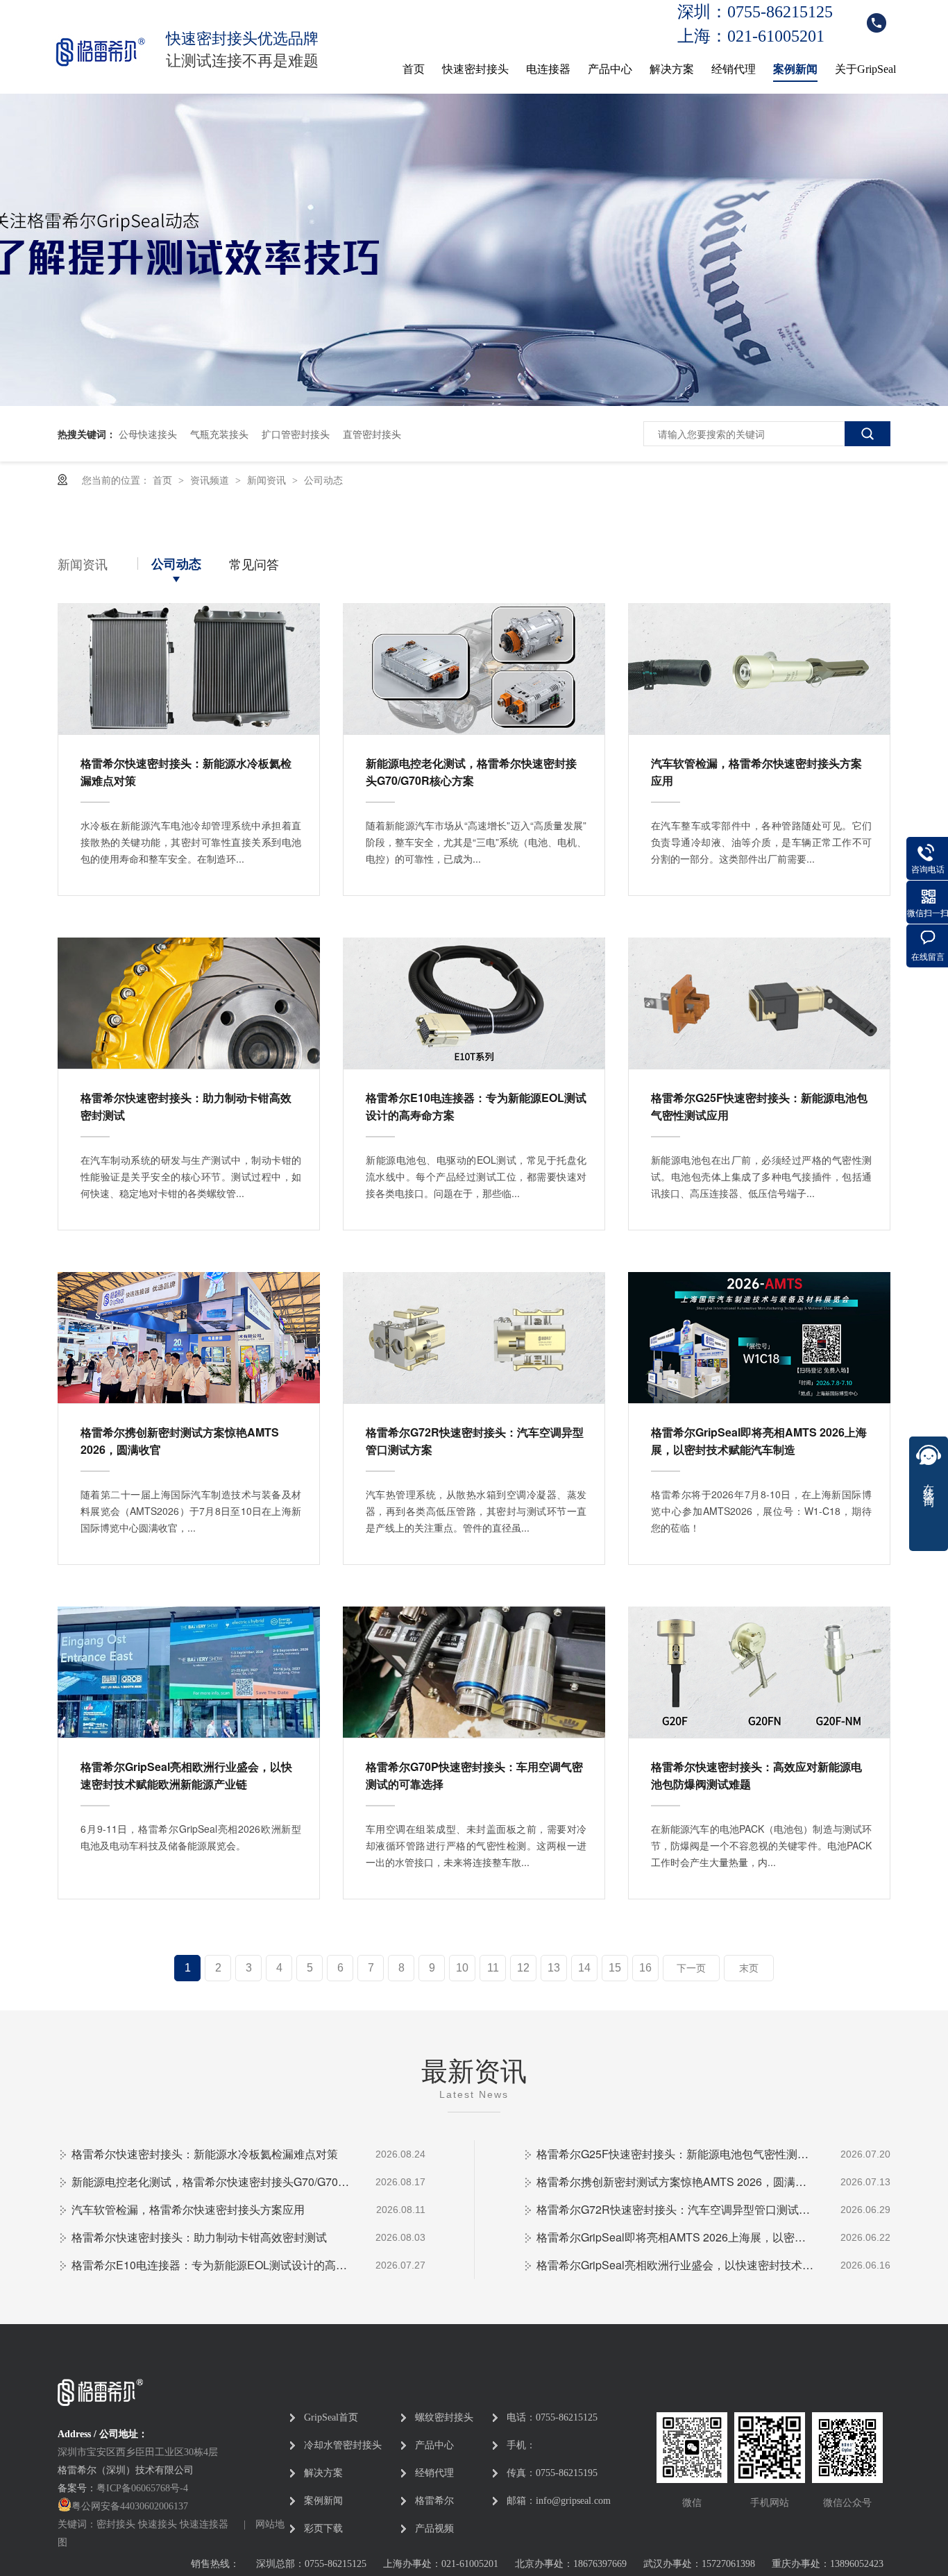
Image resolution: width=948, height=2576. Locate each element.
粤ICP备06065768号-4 (142, 2488)
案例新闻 (795, 69)
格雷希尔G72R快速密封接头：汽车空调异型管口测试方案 (475, 1441)
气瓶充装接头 (219, 434)
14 (584, 1968)
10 (462, 1968)
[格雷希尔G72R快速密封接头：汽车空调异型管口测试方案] (474, 1338)
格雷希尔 (434, 2501)
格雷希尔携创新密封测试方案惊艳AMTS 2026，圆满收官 (180, 1441)
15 (615, 1968)
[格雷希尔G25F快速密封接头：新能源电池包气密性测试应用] (759, 1003)
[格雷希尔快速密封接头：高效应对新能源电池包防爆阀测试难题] (759, 1672)
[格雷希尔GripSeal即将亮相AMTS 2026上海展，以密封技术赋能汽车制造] (759, 1338)
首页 (414, 69)
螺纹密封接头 (444, 2417)
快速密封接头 (475, 69)
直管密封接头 (372, 434)
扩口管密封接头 (296, 434)
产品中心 (610, 69)
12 (523, 1968)
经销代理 (734, 69)
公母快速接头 (148, 434)
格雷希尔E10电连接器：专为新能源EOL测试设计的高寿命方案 (476, 1106)
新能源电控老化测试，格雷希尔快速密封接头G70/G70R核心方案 (471, 772)
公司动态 (323, 480)
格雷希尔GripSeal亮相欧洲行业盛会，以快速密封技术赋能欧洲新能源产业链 (186, 1775)
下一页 (691, 1968)
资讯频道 (211, 480)
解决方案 (672, 69)
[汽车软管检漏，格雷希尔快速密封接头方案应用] (759, 669)
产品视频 (434, 2528)
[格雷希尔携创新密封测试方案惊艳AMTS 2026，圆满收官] (189, 1338)
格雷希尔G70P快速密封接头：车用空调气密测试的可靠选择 (474, 1775)
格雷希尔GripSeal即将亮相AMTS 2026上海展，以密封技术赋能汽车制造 (759, 1441)
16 (645, 1968)
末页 (749, 1968)
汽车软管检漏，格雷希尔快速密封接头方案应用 (756, 772)
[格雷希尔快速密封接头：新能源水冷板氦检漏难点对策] (189, 669)
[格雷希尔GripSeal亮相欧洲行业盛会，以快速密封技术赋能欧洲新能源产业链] (189, 1672)
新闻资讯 (268, 480)
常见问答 (254, 563)
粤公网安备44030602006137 (130, 2506)
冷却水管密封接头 (343, 2445)
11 (493, 1968)
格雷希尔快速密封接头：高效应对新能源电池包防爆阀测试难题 (756, 1775)
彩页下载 (323, 2528)
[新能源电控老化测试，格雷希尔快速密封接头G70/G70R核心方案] (474, 669)
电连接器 (548, 69)
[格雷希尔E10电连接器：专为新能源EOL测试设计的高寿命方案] (474, 1003)
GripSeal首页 (331, 2417)
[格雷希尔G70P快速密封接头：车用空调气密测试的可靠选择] (474, 1672)
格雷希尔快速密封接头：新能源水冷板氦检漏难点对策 (186, 772)
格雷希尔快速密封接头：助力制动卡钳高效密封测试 (186, 1106)
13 (554, 1968)
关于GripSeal (865, 69)
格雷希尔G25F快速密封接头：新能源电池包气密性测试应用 (759, 1106)
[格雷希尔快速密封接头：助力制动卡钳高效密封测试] (189, 1003)
